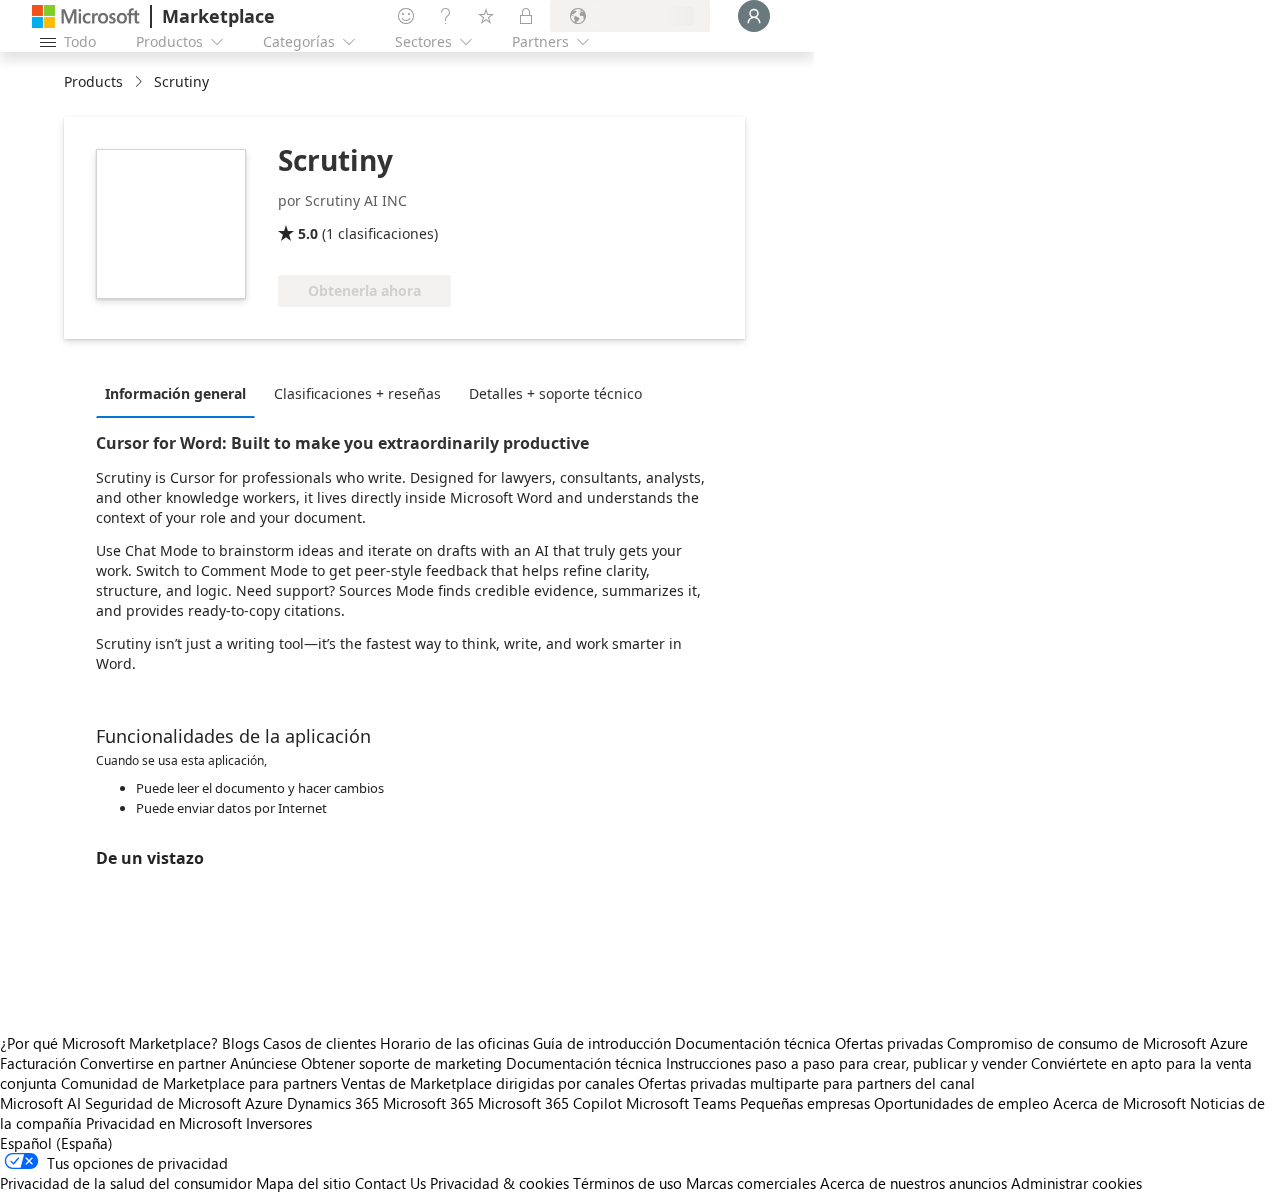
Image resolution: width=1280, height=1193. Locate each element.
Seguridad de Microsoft (163, 1103)
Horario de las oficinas (454, 1043)
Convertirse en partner (153, 1063)
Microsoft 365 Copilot (550, 1103)
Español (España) (56, 1143)
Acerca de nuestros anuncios (913, 1183)
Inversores (279, 1123)
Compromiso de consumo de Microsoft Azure (1097, 1043)
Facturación (38, 1063)
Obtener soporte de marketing (401, 1063)
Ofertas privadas (889, 1043)
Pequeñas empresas (805, 1103)
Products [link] (93, 81)
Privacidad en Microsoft (164, 1123)
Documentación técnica (753, 1043)
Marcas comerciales (751, 1183)
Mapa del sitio (303, 1183)
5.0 (308, 233)
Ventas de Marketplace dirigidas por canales (487, 1083)
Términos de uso (627, 1183)
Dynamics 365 (333, 1103)
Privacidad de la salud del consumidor (126, 1183)
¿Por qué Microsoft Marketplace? (109, 1043)
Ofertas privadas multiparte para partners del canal (806, 1083)
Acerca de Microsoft (1119, 1103)
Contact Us (390, 1183)
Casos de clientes (319, 1043)
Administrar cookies (1076, 1183)
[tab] (180, 393)
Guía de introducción (602, 1043)
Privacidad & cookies (499, 1183)
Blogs (240, 1043)
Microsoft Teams (681, 1103)
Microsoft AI (40, 1103)
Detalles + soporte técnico (555, 393)
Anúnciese (263, 1063)
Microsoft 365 (428, 1103)
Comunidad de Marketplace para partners (199, 1083)
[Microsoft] (86, 16)
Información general (175, 393)
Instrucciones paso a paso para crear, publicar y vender (846, 1063)
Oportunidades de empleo (961, 1103)
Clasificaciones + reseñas (357, 393)
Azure (264, 1103)
